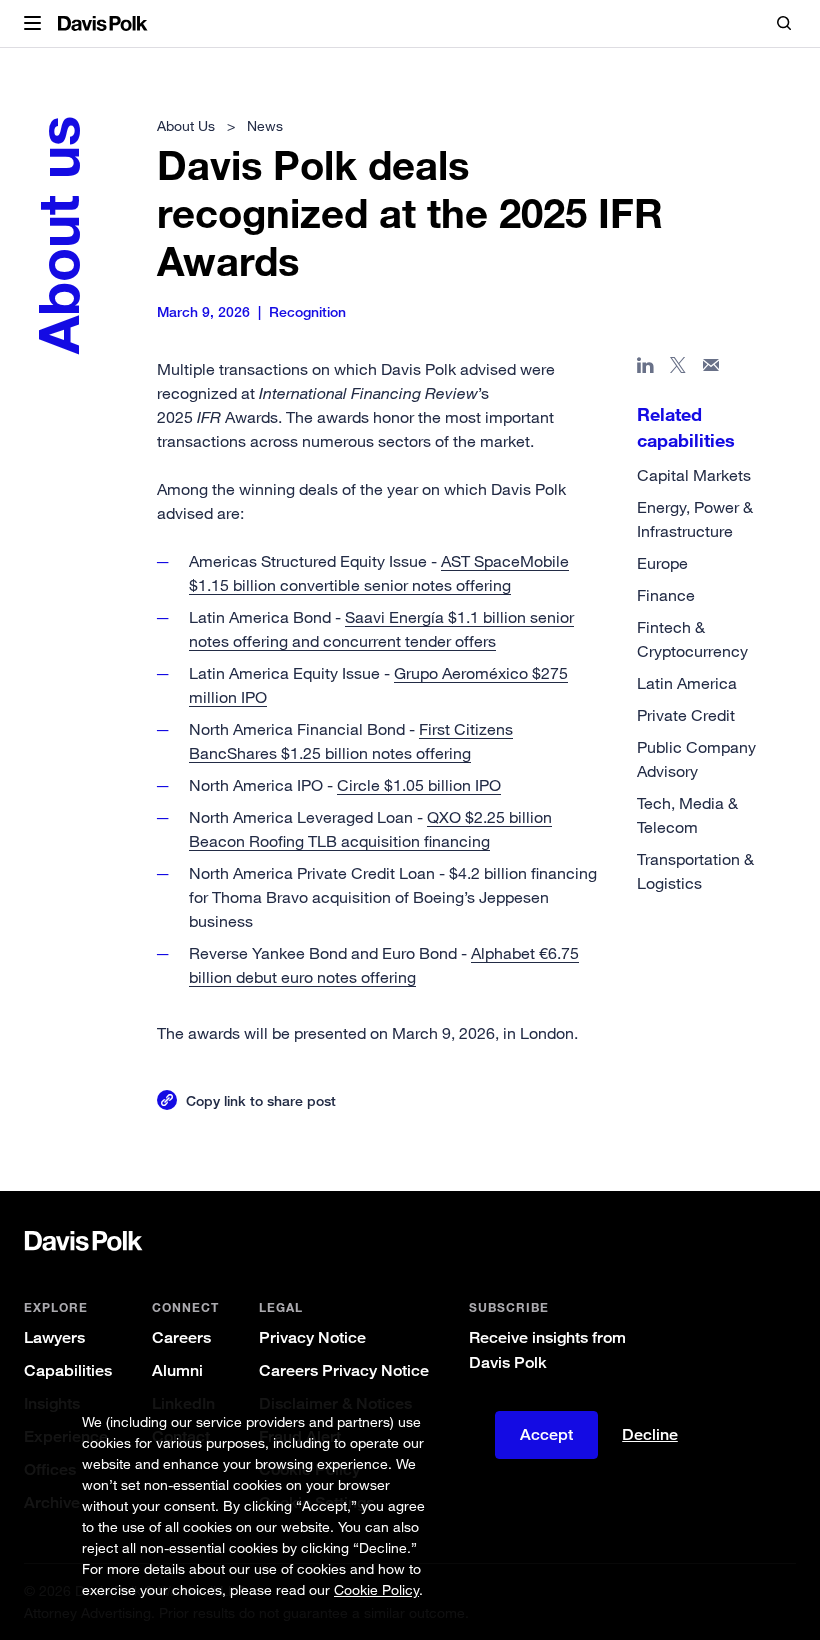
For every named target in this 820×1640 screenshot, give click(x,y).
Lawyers (54, 1337)
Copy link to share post (261, 1100)
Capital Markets (694, 475)
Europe (662, 563)
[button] (32, 24)
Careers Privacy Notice (344, 1370)
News (265, 125)
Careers (181, 1337)
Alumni (177, 1370)
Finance (666, 595)
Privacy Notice (312, 1337)
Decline (650, 1435)
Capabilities (68, 1370)
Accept (546, 1434)
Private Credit (686, 715)
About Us (186, 125)
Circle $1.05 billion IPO (419, 785)
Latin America (687, 683)
